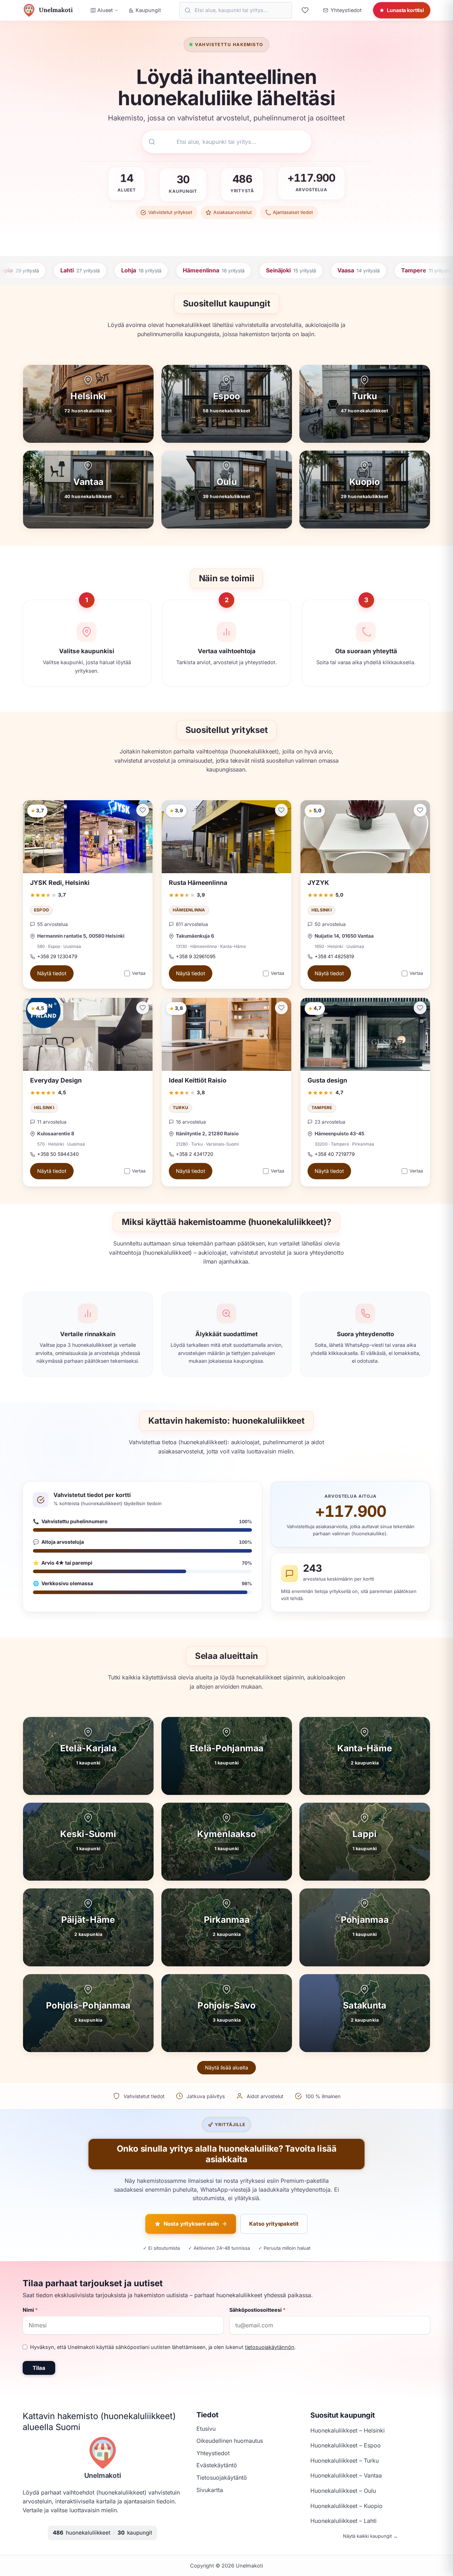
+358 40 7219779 (335, 1154)
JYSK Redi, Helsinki (60, 883)
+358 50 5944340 (58, 1154)
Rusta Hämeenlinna (198, 883)
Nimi (30, 2310)
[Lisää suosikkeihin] (143, 810)
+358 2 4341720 (195, 1154)
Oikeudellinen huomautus (230, 2441)
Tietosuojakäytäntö (222, 2478)
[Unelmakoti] (103, 2453)
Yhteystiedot (213, 2453)
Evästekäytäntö (217, 2465)
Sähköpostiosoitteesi (257, 2310)
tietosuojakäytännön (270, 2347)
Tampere (322, 1108)
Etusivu (206, 2429)
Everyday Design (56, 1080)
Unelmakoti (103, 2475)
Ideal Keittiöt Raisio (198, 1080)
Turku (180, 1108)
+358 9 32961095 (196, 956)
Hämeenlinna (189, 910)
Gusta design (327, 1080)
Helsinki (322, 910)
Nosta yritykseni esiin (191, 2224)
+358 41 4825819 (334, 956)
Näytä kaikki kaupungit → (370, 2536)
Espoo (41, 910)
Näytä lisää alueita (226, 2067)
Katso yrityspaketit (274, 2224)
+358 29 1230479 (57, 956)
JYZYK (318, 883)
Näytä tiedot (52, 974)
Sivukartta (210, 2490)
